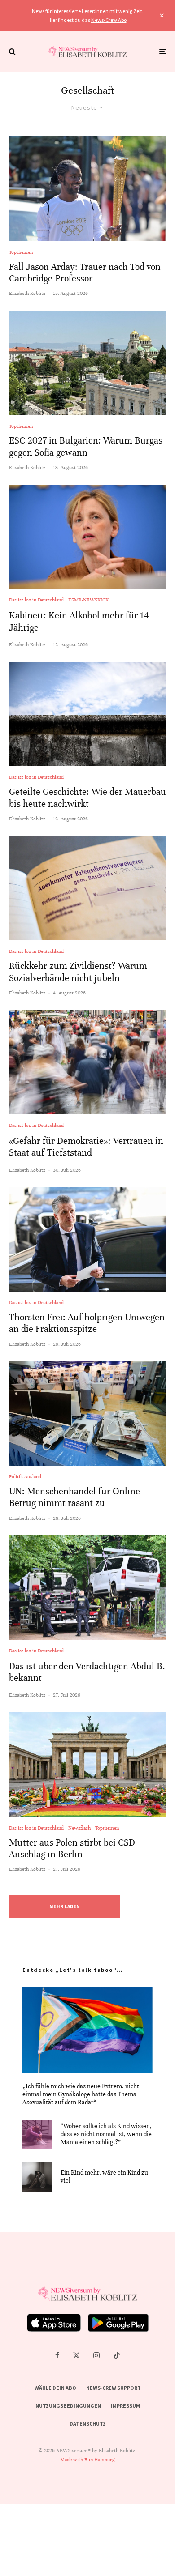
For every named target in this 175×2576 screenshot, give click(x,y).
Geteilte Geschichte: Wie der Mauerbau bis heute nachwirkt (87, 798)
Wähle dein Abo (55, 2388)
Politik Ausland (25, 1476)
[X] (76, 2355)
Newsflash (79, 1828)
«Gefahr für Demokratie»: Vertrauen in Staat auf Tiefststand (86, 1147)
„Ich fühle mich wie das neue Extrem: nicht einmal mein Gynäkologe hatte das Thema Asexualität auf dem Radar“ (81, 2094)
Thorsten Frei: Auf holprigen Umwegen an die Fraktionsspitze (87, 1323)
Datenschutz (88, 2424)
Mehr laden (65, 1906)
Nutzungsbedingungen (68, 2406)
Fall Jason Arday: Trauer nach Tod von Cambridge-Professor (85, 273)
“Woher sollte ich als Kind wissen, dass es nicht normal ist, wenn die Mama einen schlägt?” (106, 2134)
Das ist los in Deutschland (36, 600)
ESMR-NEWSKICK (88, 600)
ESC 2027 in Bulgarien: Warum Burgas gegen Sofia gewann (86, 446)
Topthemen (21, 252)
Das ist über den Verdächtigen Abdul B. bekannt (87, 1672)
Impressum (125, 2406)
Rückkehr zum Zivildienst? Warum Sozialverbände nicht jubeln (78, 972)
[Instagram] (96, 2355)
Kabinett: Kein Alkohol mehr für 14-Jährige (80, 621)
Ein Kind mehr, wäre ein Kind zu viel (104, 2177)
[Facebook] (57, 2355)
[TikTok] (117, 2355)
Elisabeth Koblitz (27, 293)
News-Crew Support (114, 2388)
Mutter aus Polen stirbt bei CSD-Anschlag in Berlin (73, 1849)
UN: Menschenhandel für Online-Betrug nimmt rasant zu (76, 1497)
